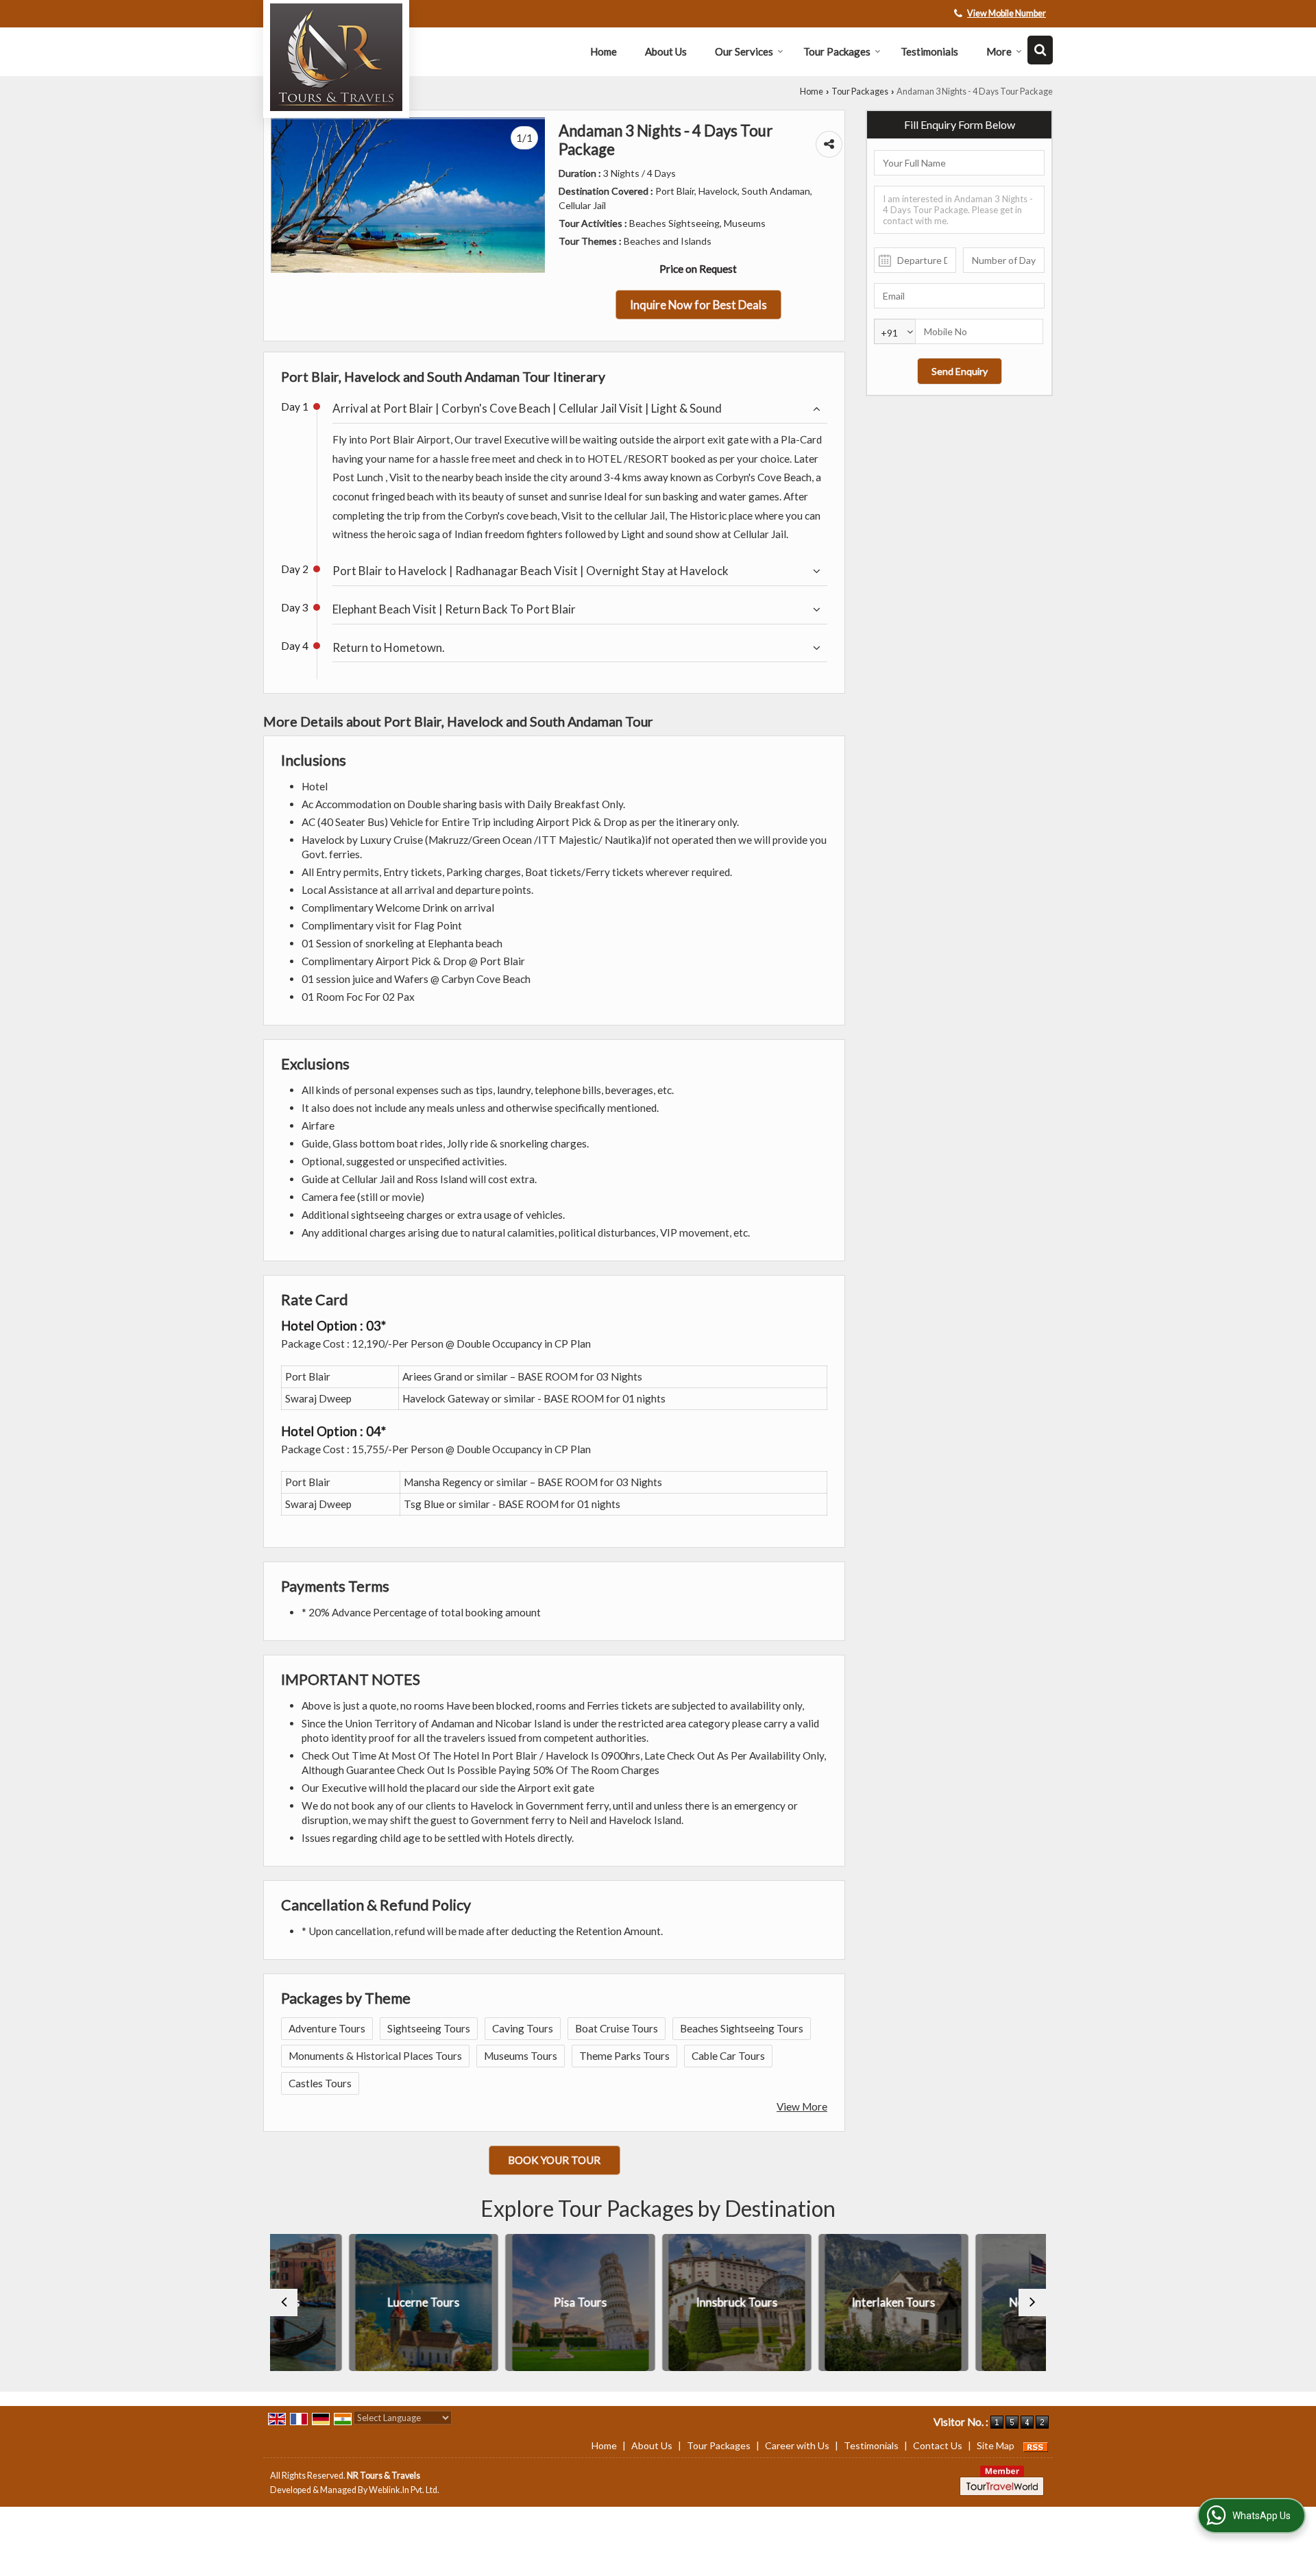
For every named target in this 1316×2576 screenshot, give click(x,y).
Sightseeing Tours (429, 2028)
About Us (666, 51)
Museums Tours (521, 2056)
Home (604, 51)
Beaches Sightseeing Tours (742, 2028)
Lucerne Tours (345, 2302)
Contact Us (938, 2445)
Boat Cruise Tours (617, 2028)
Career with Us (797, 2445)
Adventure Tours (327, 2028)
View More (802, 2106)
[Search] (1040, 50)
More (999, 51)
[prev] (284, 2302)
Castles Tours (320, 2083)
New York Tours (971, 2302)
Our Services (744, 51)
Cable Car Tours (728, 2056)
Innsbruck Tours (658, 2302)
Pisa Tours (502, 2302)
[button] (1007, 13)
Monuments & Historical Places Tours (375, 2056)
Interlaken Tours (815, 2302)
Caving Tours (523, 2028)
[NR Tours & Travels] (336, 57)
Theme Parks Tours (624, 2056)
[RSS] (1036, 2445)
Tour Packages (837, 51)
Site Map (996, 2445)
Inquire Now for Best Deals (698, 305)
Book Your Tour (554, 2160)
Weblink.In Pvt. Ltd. (404, 2490)
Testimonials (929, 51)
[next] (1032, 2302)
